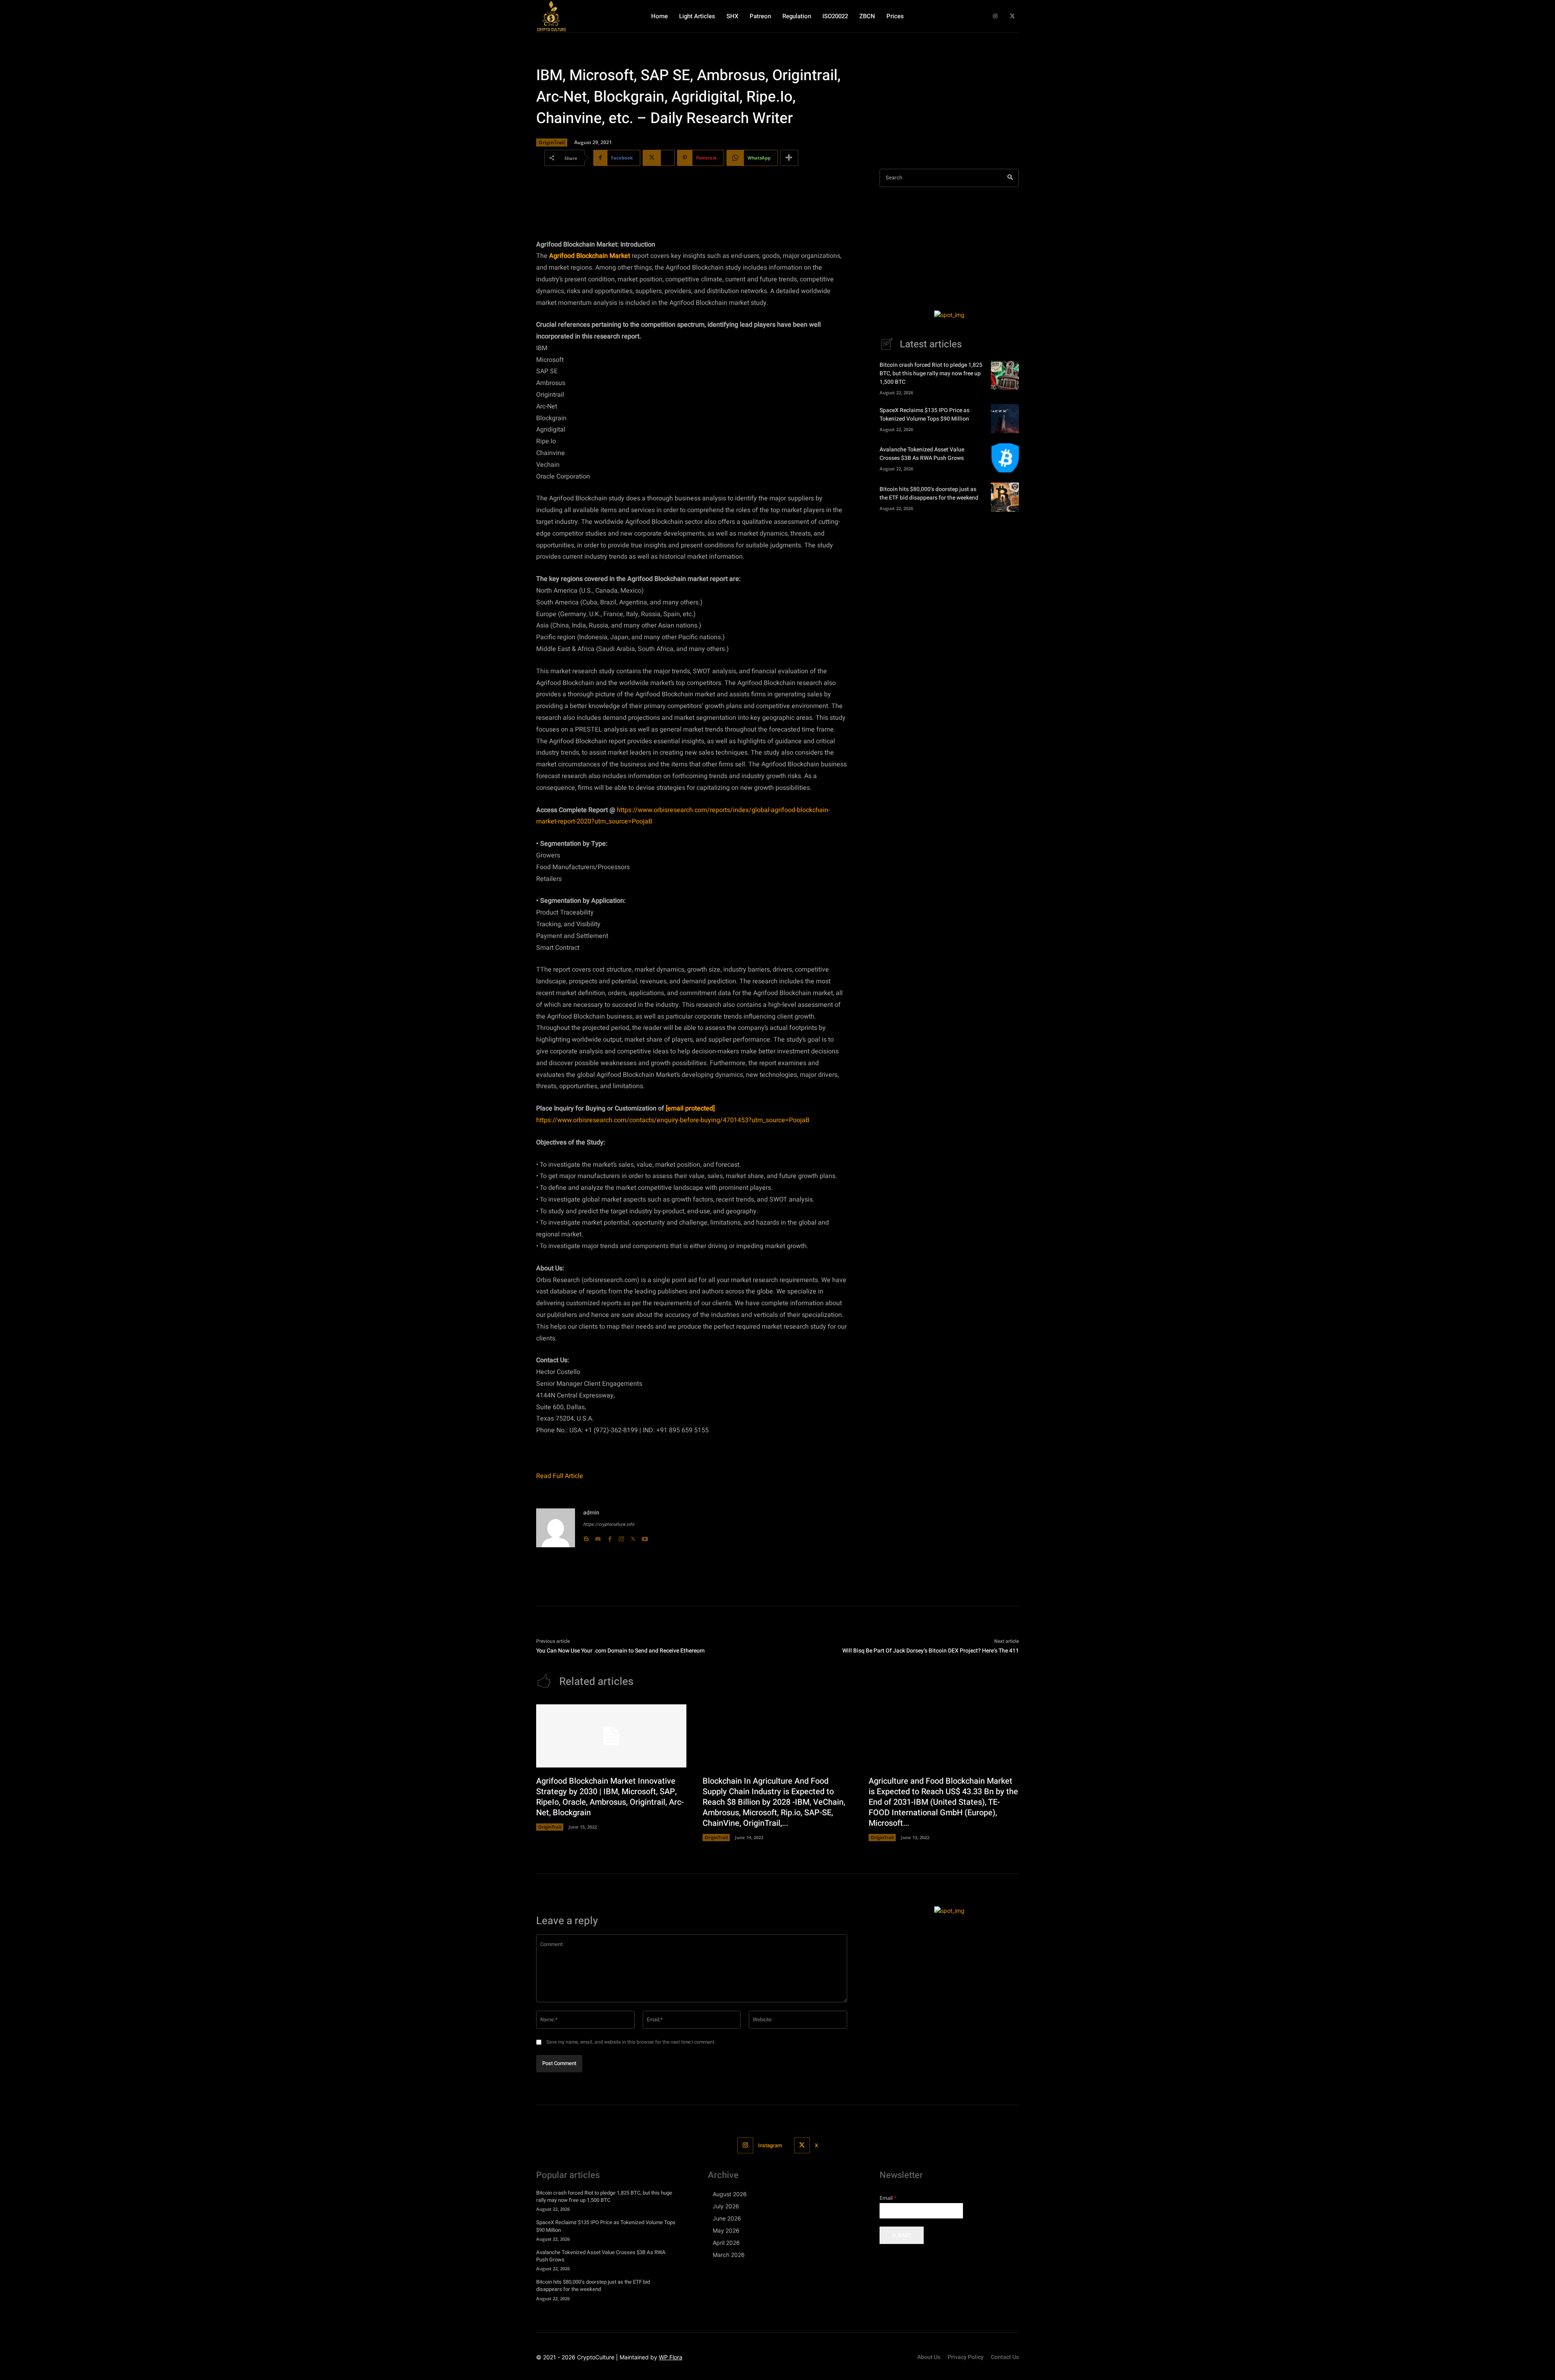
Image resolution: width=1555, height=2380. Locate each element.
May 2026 (726, 2230)
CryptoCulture (596, 2357)
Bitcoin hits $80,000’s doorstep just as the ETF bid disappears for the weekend (929, 493)
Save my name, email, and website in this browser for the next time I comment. (631, 2042)
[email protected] (690, 1108)
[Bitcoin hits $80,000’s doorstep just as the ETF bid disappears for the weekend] (1005, 497)
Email (888, 2198)
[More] (789, 158)
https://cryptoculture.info (609, 1524)
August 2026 (730, 2194)
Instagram (770, 2145)
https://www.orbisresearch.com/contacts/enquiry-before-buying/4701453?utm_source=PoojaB (673, 1120)
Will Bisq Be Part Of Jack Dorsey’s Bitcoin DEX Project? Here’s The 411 (931, 1651)
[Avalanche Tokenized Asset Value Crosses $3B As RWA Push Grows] (1005, 458)
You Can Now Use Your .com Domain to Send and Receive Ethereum (620, 1651)
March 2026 (729, 2255)
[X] (1012, 16)
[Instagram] (995, 16)
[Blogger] (586, 1537)
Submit (902, 2235)
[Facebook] (610, 1537)
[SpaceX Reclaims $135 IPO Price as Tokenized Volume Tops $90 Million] (1005, 419)
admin (591, 1513)
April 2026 (726, 2243)
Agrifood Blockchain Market (590, 256)
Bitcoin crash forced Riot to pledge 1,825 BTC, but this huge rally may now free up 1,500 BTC (931, 373)
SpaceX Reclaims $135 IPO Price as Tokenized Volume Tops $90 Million (924, 415)
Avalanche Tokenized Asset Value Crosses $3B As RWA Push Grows (922, 454)
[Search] (1010, 178)
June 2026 (727, 2218)
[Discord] (598, 1537)
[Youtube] (645, 1537)
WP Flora (671, 2357)
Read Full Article (560, 1476)
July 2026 (726, 2206)
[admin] (556, 1528)
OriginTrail (552, 142)
